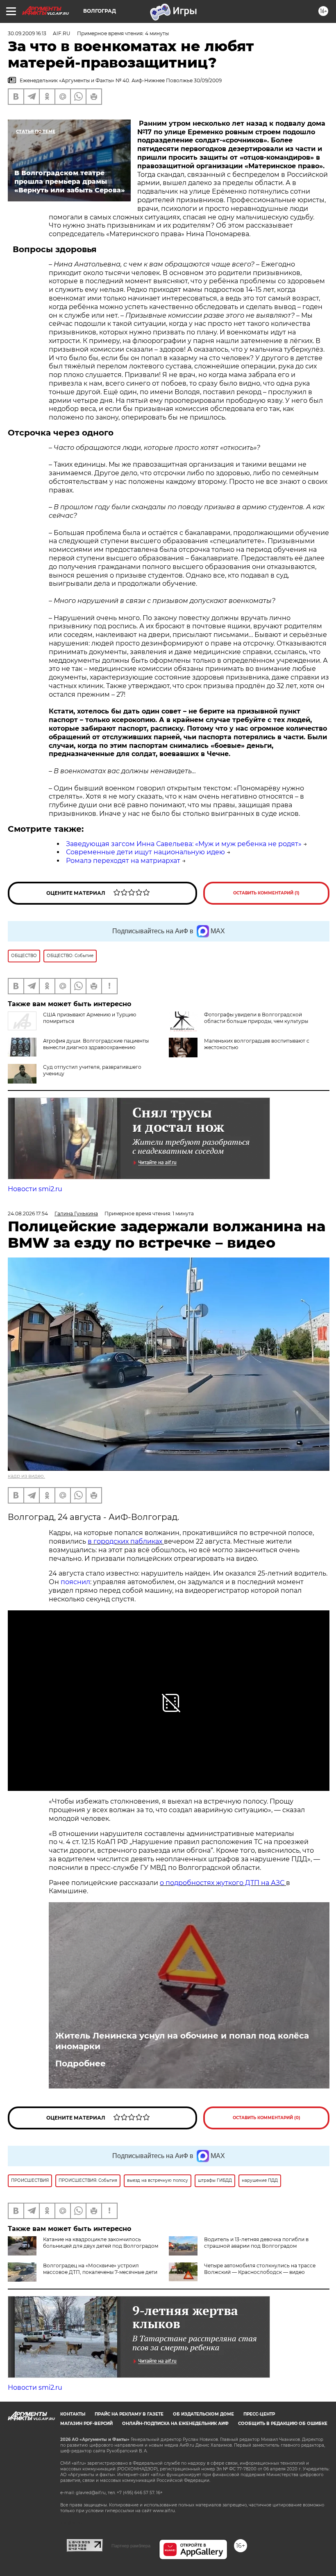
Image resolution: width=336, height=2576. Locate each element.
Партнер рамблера (131, 2546)
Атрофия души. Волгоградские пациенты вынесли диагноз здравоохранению (96, 1044)
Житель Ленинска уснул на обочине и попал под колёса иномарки (182, 2041)
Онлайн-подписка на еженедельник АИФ (175, 2424)
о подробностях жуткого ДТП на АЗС (223, 1883)
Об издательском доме (203, 2414)
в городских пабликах (126, 1541)
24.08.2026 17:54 (28, 1213)
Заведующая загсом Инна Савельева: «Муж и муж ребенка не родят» (184, 844)
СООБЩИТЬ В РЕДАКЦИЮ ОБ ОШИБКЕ (283, 2424)
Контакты (73, 2414)
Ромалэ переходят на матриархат (123, 861)
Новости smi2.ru (35, 1189)
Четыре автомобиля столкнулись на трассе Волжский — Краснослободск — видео (260, 2269)
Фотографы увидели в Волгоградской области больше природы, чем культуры (256, 1018)
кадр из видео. (26, 1476)
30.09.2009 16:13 (27, 33)
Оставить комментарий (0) (267, 2118)
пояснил (75, 1582)
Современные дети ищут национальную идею (145, 852)
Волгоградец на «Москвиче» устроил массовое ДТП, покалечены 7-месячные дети (100, 2269)
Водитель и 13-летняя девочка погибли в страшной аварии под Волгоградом (256, 2243)
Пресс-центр (259, 2414)
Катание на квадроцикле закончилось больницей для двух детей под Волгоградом (101, 2243)
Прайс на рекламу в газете (129, 2414)
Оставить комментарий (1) (266, 893)
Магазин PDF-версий (86, 2424)
